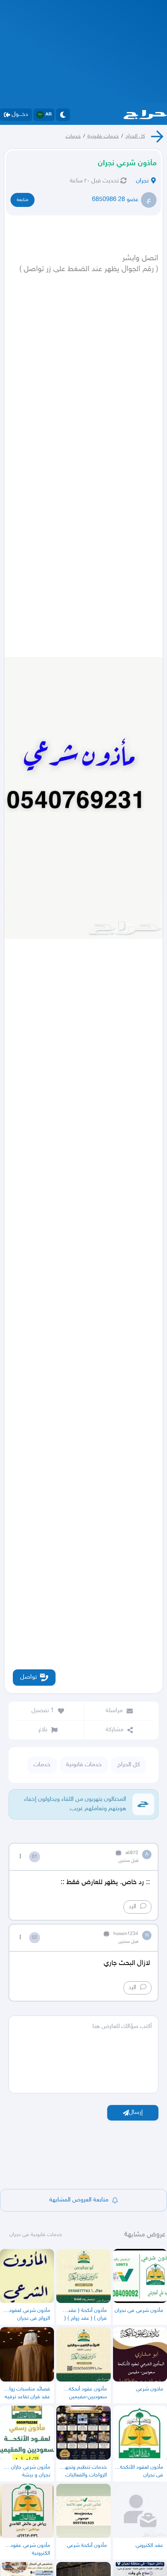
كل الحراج (135, 136)
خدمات (73, 136)
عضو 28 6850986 (115, 200)
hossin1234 (126, 1934)
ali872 (132, 1853)
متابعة (23, 200)
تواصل (29, 1677)
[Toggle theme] (63, 115)
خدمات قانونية (103, 136)
